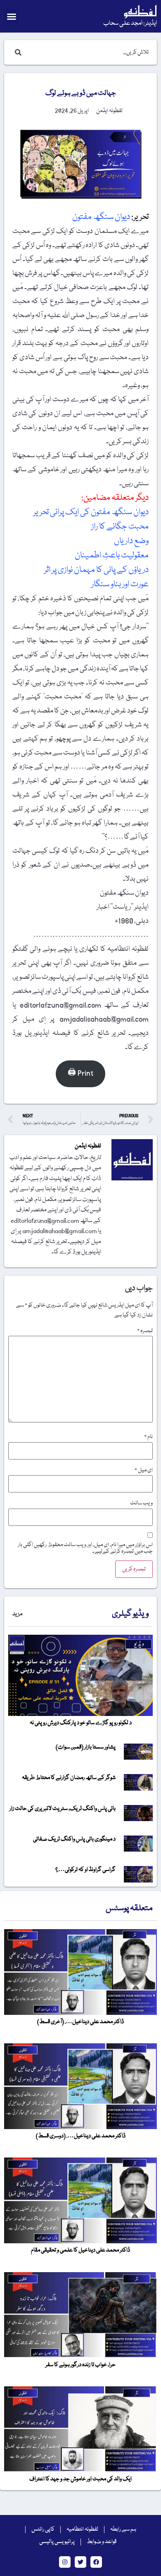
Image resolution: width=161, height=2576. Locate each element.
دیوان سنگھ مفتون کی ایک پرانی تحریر (90, 512)
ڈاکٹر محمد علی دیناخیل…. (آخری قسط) (80, 2022)
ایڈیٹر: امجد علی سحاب (130, 24)
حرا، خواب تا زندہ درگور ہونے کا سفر (80, 2365)
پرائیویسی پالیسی (57, 2542)
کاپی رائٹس (43, 2529)
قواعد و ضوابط (102, 2542)
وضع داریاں (131, 541)
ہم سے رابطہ (123, 2529)
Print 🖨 (80, 1073)
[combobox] (89, 52)
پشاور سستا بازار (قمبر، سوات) (86, 1747)
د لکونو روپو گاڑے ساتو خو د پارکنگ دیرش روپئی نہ (81, 1723)
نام (148, 1437)
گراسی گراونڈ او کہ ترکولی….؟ (85, 1870)
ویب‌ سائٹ (141, 1503)
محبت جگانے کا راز (119, 527)
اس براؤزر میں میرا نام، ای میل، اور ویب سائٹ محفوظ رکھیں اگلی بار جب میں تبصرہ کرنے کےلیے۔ (85, 1548)
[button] (12, 16)
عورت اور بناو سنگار (119, 584)
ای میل (144, 1470)
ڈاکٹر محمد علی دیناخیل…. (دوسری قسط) (81, 2136)
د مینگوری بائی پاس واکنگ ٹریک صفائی (74, 1839)
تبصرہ (145, 1331)
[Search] (17, 52)
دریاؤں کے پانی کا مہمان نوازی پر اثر (96, 570)
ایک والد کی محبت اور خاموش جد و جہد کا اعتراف (80, 2479)
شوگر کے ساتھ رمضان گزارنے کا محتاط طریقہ (69, 1778)
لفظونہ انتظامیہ (82, 2529)
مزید (17, 1614)
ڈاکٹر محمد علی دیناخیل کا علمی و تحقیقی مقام (80, 2250)
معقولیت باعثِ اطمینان (111, 556)
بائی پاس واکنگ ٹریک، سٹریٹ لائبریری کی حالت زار (63, 1809)
